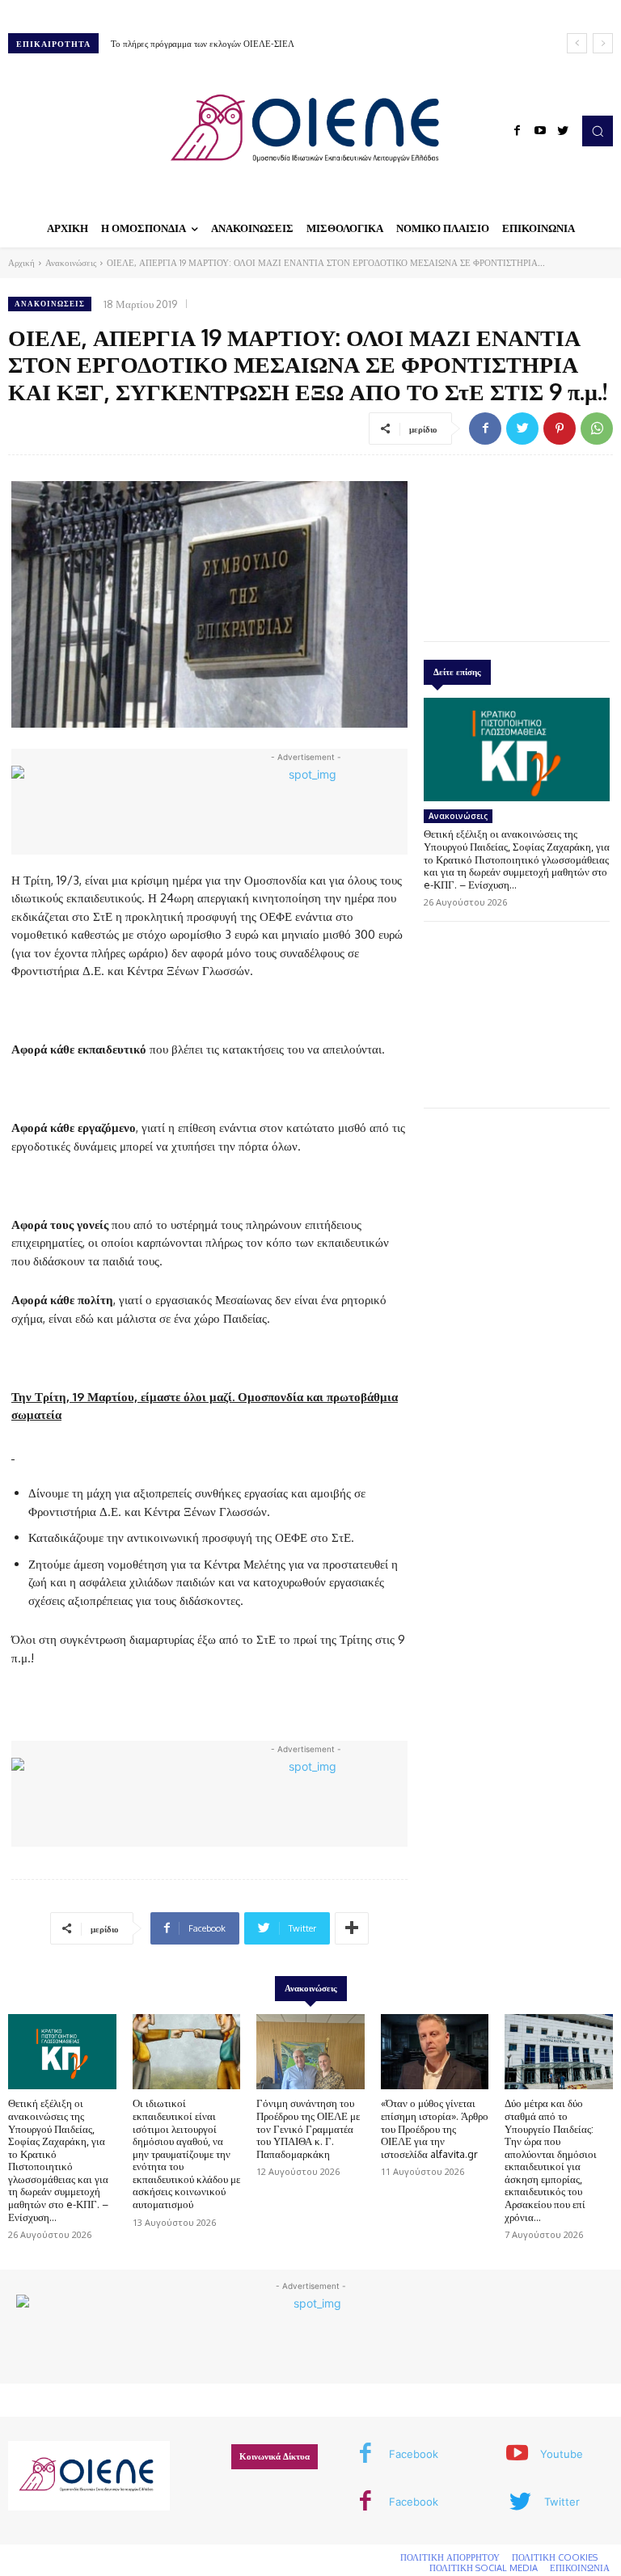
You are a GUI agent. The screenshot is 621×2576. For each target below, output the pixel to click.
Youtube (562, 2454)
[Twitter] (563, 131)
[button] (598, 131)
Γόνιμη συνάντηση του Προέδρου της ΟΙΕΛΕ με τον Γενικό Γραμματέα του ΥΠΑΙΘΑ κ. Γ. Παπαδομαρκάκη (308, 2128)
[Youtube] (540, 131)
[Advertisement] (517, 544)
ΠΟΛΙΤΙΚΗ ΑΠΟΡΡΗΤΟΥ (450, 2557)
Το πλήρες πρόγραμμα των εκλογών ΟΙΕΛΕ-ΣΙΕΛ (203, 44)
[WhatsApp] (597, 429)
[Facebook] (517, 131)
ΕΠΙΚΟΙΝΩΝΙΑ (580, 2568)
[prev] (577, 43)
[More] (352, 1928)
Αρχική (21, 263)
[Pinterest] (560, 429)
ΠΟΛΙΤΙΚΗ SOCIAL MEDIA (484, 2568)
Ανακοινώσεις (71, 263)
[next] (603, 43)
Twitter (562, 2502)
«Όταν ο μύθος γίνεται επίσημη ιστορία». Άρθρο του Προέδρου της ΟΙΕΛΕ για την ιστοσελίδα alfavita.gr (435, 2128)
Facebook (414, 2454)
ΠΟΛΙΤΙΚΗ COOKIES (555, 2557)
